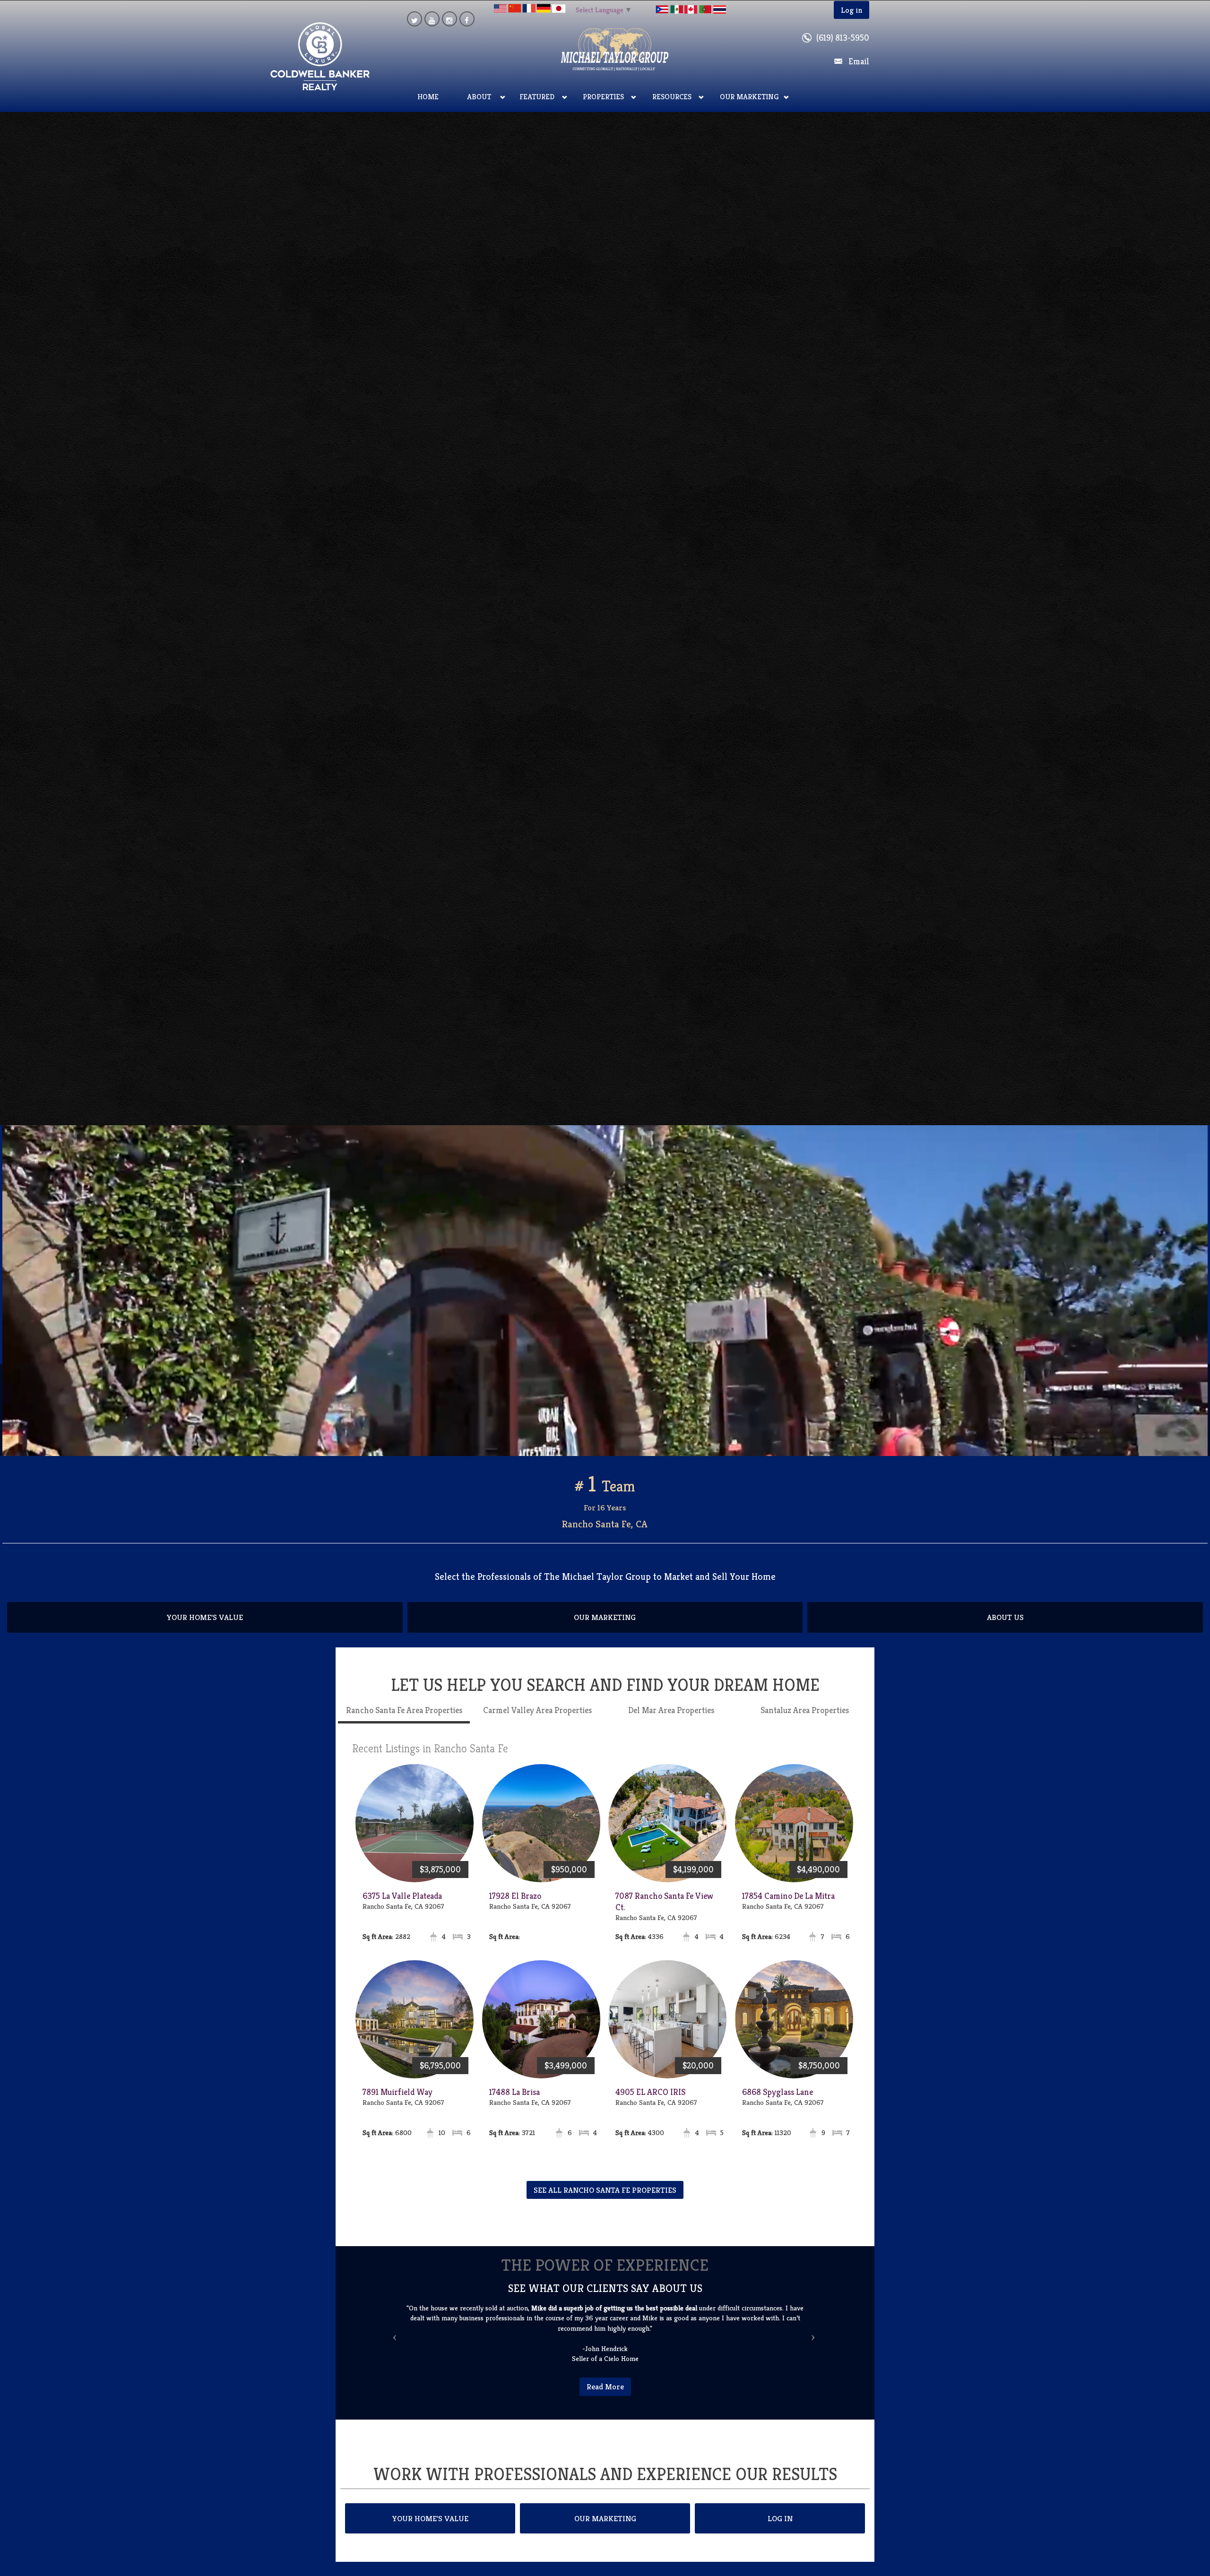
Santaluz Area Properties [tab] (805, 1720)
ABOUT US (1005, 1628)
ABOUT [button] (479, 97)
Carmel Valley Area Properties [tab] (537, 1720)
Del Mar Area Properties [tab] (671, 1720)
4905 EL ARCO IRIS (650, 2102)
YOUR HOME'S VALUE (205, 1628)
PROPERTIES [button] (603, 97)
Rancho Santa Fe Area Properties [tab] (404, 1720)
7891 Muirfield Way (398, 2102)
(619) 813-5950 (843, 38)
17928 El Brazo (515, 1906)
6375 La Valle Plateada (402, 1906)
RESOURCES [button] (672, 97)
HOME (428, 97)
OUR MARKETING (605, 1628)
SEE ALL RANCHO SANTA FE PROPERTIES (605, 2200)
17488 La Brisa (514, 2102)
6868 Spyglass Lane (778, 2102)
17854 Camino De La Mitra (788, 1906)
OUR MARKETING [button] (749, 97)
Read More (605, 2386)
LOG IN (780, 2518)
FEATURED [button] (537, 97)
